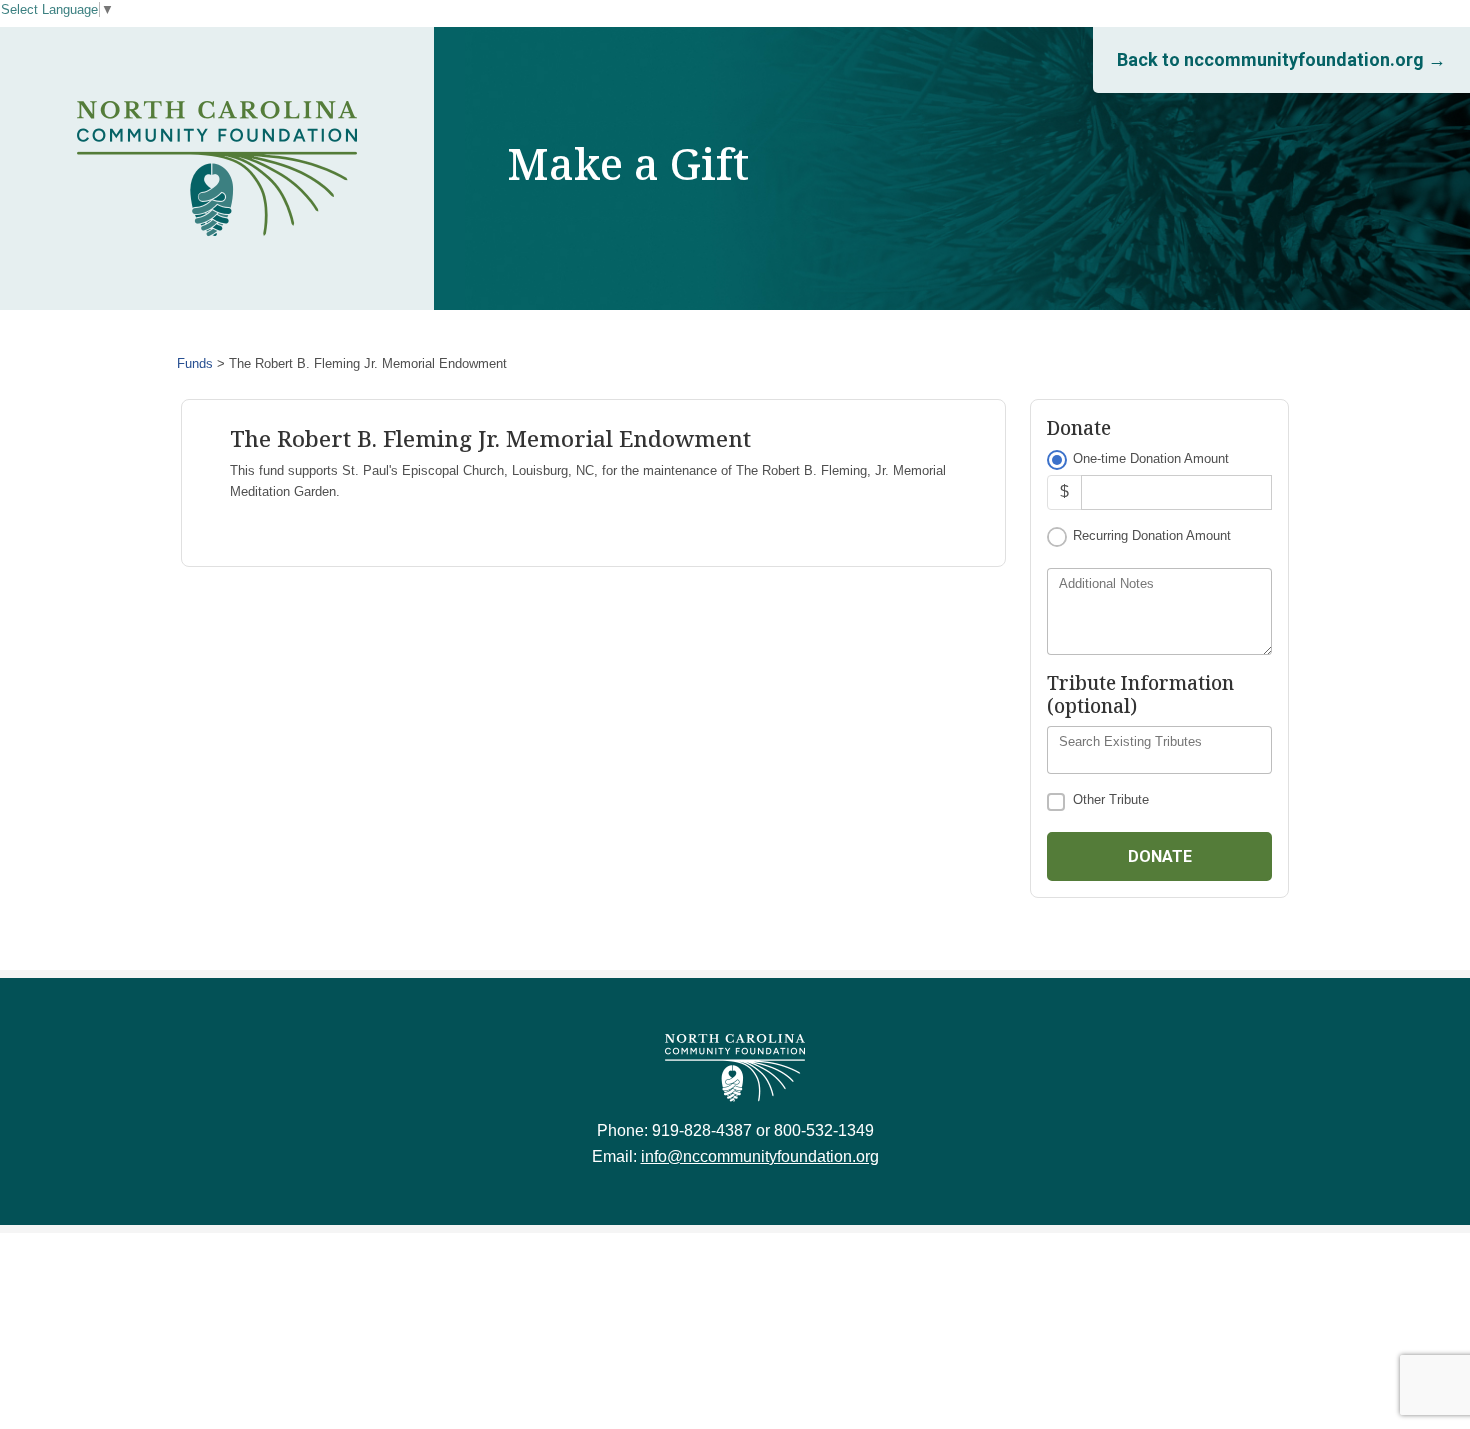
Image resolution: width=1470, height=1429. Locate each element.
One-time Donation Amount (1151, 458)
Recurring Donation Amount (1152, 535)
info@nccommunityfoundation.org (760, 1156)
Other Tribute (1111, 799)
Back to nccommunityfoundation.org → (1281, 59)
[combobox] (1159, 750)
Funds (195, 363)
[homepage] (217, 169)
